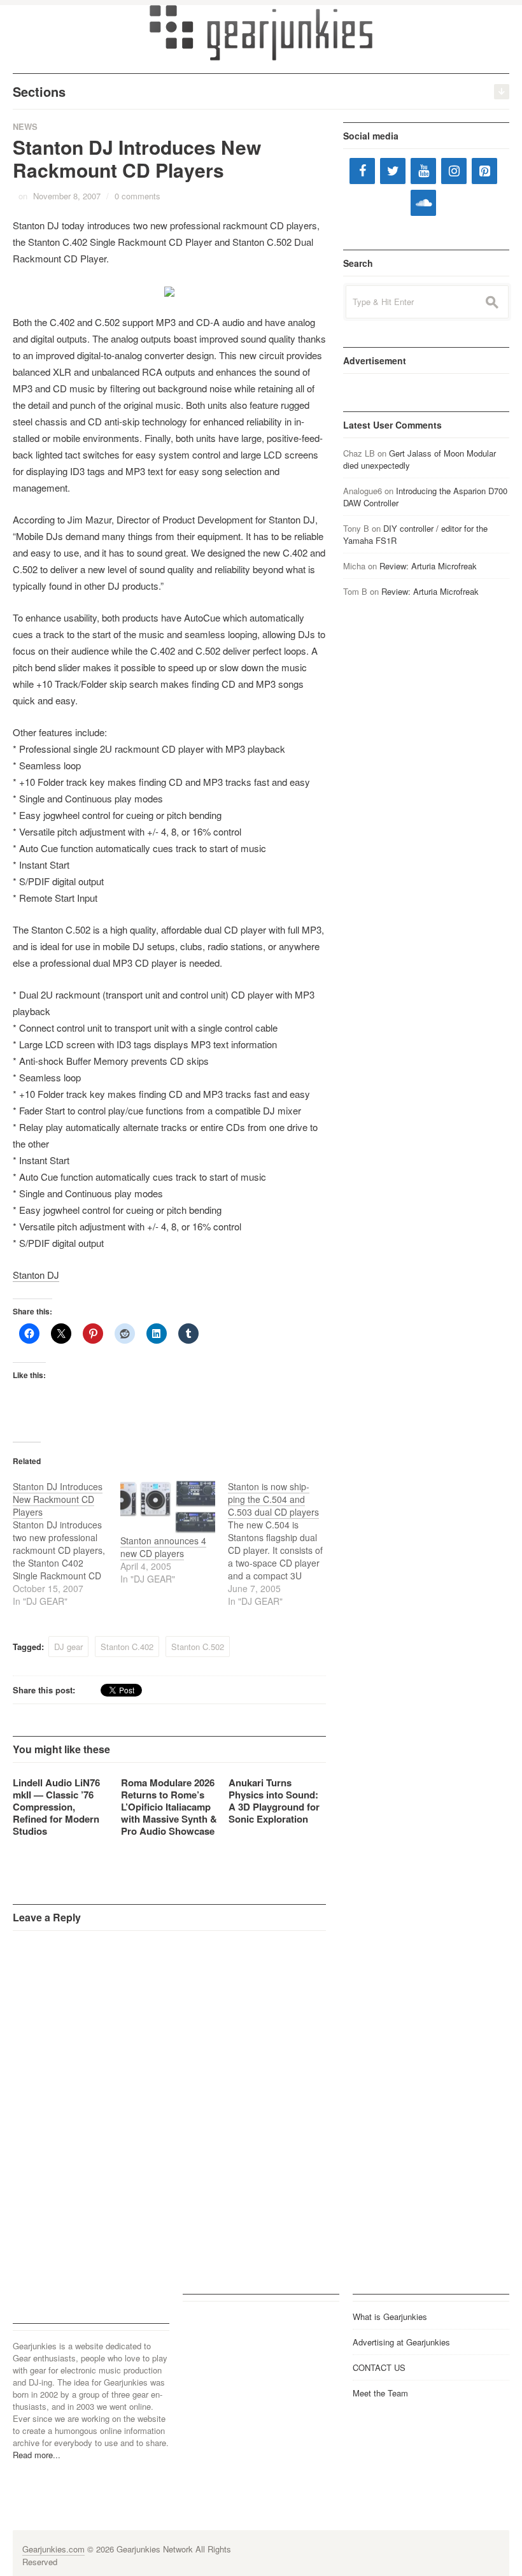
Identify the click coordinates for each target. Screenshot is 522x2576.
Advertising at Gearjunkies (401, 2342)
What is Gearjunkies (390, 2316)
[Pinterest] (484, 171)
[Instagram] (454, 171)
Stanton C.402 (127, 1647)
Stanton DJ (36, 1275)
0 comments (138, 196)
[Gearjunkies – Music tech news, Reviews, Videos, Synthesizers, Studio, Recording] (261, 32)
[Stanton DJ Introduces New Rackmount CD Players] (67, 1544)
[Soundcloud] (423, 203)
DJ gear (68, 1647)
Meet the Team (380, 2393)
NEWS (25, 126)
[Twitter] (393, 171)
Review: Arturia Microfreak (428, 566)
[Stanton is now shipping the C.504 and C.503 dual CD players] (282, 1544)
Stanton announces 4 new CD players (163, 1547)
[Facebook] (362, 171)
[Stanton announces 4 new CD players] (168, 1507)
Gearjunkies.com (53, 2549)
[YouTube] (423, 171)
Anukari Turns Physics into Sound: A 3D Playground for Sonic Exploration (274, 1801)
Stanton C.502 (198, 1647)
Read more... (37, 2455)
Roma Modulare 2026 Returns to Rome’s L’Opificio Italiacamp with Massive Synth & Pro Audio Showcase (169, 1807)
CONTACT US (379, 2367)
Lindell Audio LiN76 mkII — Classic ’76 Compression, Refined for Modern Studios (56, 1807)
